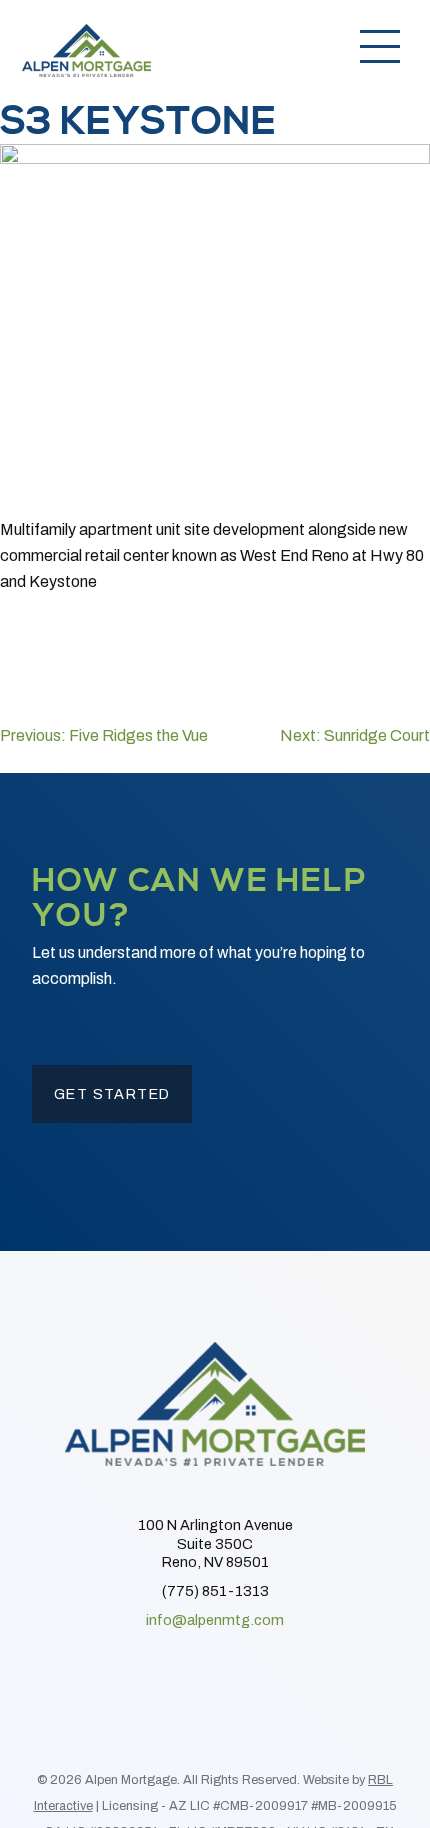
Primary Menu (380, 45)
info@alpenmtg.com (215, 1620)
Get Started (112, 1094)
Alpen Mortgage (86, 50)
